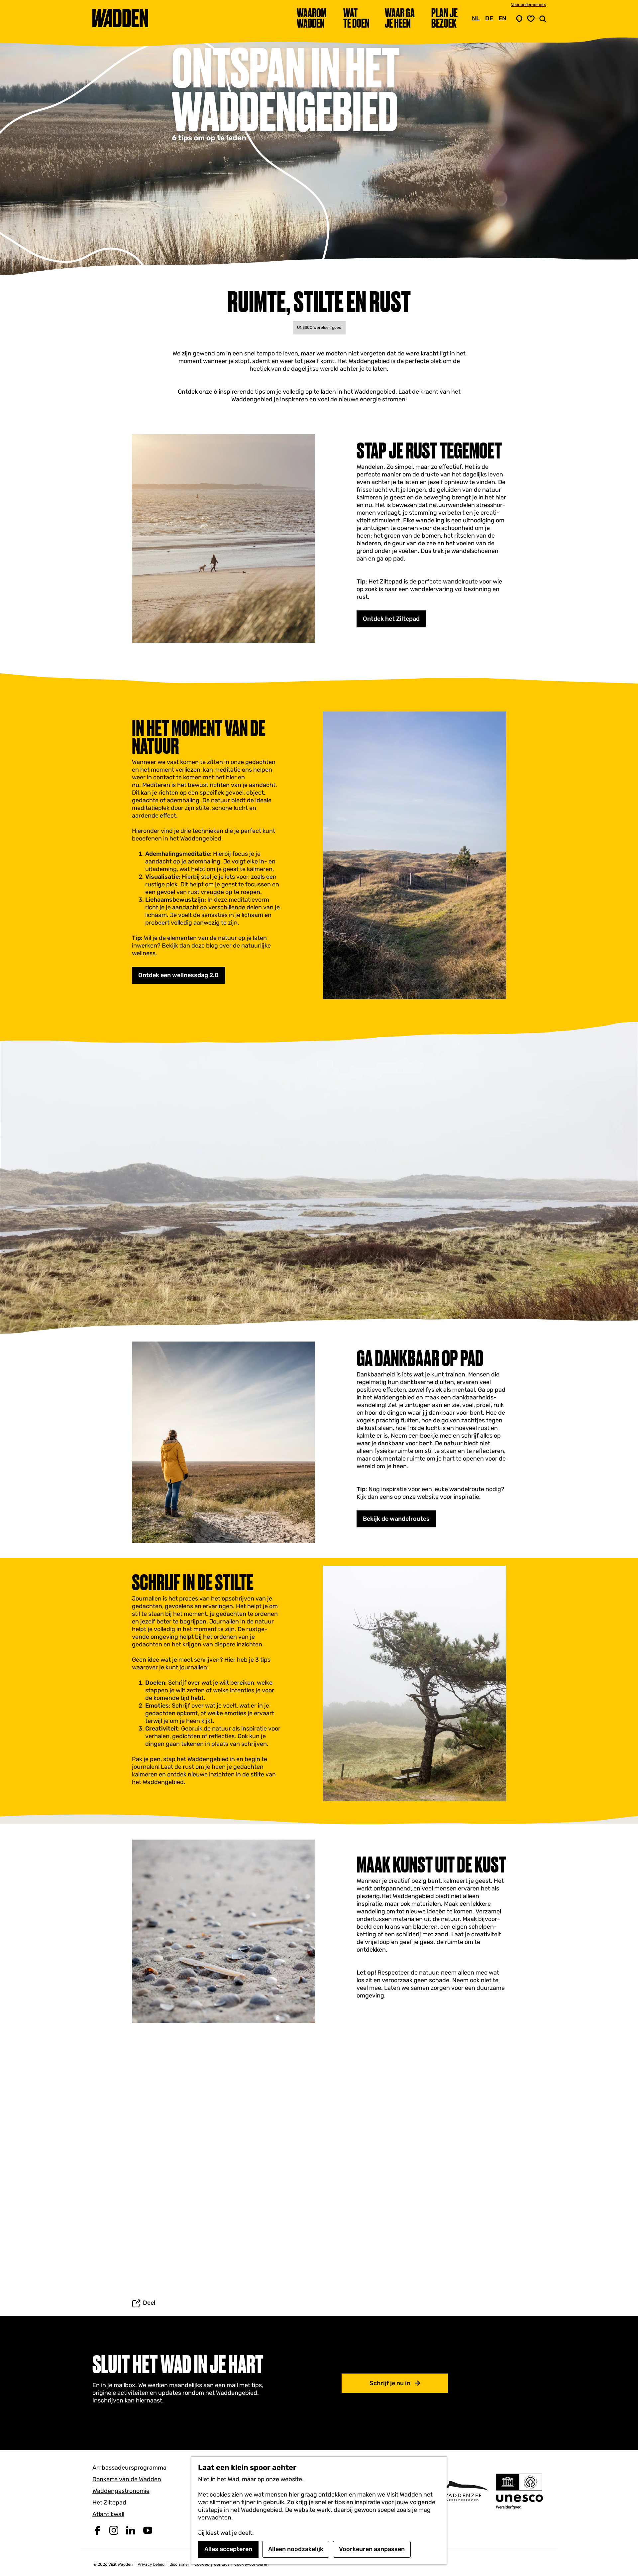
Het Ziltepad (109, 2503)
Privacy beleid (152, 2564)
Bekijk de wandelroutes (396, 1519)
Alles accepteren (228, 2549)
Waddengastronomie (121, 2491)
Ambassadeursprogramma (129, 2468)
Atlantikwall (108, 2514)
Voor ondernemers (529, 5)
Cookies (202, 2564)
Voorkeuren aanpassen (372, 2549)
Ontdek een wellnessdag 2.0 (178, 975)
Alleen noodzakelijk (296, 2549)
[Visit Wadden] (462, 2491)
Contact (222, 2564)
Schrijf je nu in (390, 2383)
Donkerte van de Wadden (127, 2479)
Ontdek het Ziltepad (391, 619)
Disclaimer (180, 2564)
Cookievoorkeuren (251, 2564)
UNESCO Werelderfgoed (319, 327)
